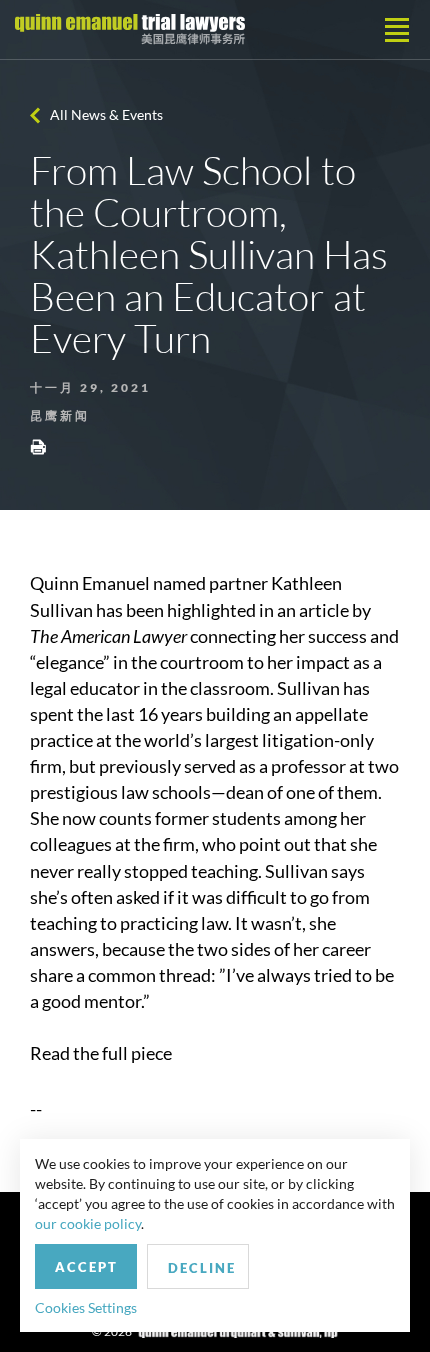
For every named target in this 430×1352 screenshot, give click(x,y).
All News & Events (106, 114)
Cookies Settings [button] (86, 1307)
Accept (86, 1267)
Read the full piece (101, 1053)
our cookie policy (88, 1223)
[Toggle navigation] (397, 30)
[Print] (38, 446)
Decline (202, 1268)
